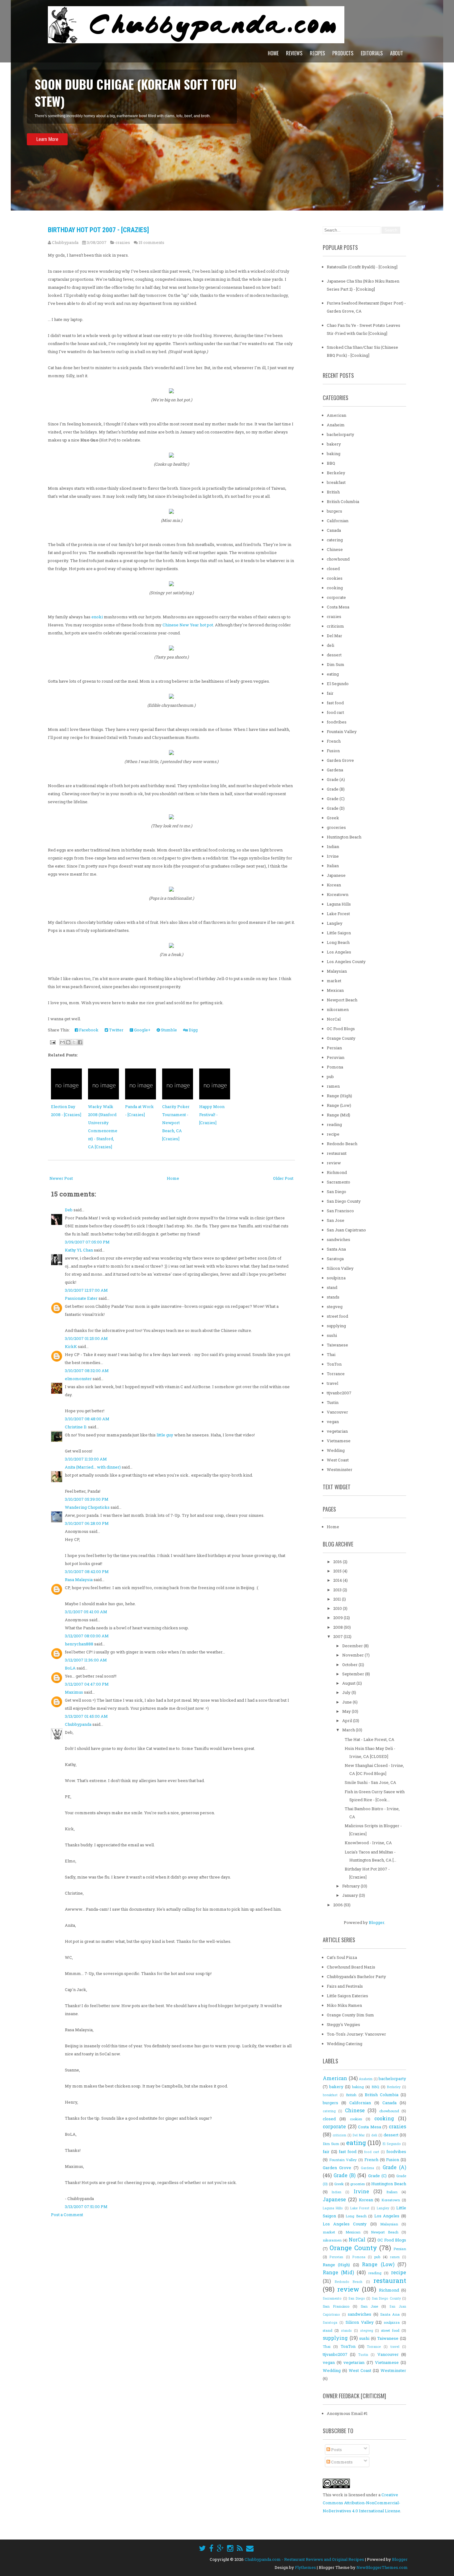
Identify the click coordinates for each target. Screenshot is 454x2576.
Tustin (333, 1402)
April (348, 1721)
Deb (69, 1210)
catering (335, 540)
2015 (338, 1571)
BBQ (331, 463)
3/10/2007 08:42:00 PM (87, 1572)
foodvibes (337, 722)
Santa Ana (336, 1249)
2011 (338, 1599)
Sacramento (338, 1182)
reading (334, 1124)
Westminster (340, 1469)
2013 (338, 1590)
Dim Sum (336, 664)
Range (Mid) (338, 1115)
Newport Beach (342, 1000)
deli (330, 645)
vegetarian (337, 1431)
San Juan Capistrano (346, 1230)
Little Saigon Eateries (347, 1996)
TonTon (334, 1364)
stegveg (335, 1307)
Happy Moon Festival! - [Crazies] (212, 1115)
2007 (338, 1636)
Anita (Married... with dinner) (93, 1467)
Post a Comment (67, 2215)
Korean (334, 885)
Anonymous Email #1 (347, 2413)
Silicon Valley (340, 1268)
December (353, 1646)
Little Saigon (339, 933)
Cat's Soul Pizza (342, 1957)
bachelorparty (340, 434)
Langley (335, 923)
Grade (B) (336, 789)
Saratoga (335, 1259)
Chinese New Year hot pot (188, 625)
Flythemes (305, 2567)
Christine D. (76, 1427)
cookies (335, 578)
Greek (333, 818)
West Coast (338, 1460)
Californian (338, 521)
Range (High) (339, 1096)
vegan (333, 1422)
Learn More (47, 139)
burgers (334, 511)
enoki (97, 617)
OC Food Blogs (341, 1029)
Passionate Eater (81, 1298)
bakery (334, 444)
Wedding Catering (345, 2044)
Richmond (337, 1172)
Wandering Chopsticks (87, 1507)
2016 (338, 1562)
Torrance (336, 1374)
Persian (334, 1048)
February (351, 1886)
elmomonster (78, 1379)
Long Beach (338, 942)
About (397, 53)
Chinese (335, 549)
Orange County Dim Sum (350, 2015)
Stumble (168, 1030)
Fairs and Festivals (345, 1986)
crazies (123, 242)
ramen (333, 1086)
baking (334, 454)
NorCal (334, 1019)
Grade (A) (336, 779)
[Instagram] (230, 2548)
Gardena (335, 770)
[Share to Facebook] (80, 1042)
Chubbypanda (78, 1724)
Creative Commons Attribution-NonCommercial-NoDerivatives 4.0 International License (362, 2503)
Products (343, 53)
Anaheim (336, 425)
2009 (338, 1618)
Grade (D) (336, 808)
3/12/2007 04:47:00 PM (87, 1684)
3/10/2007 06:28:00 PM (87, 1523)
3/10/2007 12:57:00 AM (86, 1290)
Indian (333, 847)
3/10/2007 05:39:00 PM (87, 1499)
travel (332, 1383)
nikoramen (338, 1009)
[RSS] (240, 2548)
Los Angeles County (346, 962)
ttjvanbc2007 (339, 1393)
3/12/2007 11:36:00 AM (86, 1660)
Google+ (142, 1030)
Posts (336, 2450)
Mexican (335, 990)
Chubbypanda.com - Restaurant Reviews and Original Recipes (304, 2559)
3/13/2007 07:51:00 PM (86, 2207)
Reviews (294, 53)
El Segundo (338, 684)
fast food (335, 703)
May (347, 1711)
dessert (334, 655)
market (334, 981)
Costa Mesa (338, 607)
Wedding (336, 1450)
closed (333, 569)
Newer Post (61, 1178)
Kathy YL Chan (79, 1250)
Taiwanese (337, 1345)
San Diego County (344, 1201)
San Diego (336, 1192)
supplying (336, 1326)
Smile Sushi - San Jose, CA (370, 1782)
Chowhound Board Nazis (351, 1967)
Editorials (372, 53)
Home (273, 53)
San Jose (336, 1220)
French (334, 741)
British (333, 492)
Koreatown (338, 894)
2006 (338, 1905)
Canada (334, 530)
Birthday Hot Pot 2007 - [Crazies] (98, 230)
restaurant (337, 1153)
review (334, 1163)
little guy (165, 1435)
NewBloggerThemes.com (382, 2567)
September (354, 1674)
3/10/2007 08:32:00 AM (87, 1371)
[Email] (250, 2548)
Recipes (317, 53)
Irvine (333, 856)
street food (337, 1316)
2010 (338, 1608)
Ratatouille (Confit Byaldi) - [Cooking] (362, 267)
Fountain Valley (342, 731)
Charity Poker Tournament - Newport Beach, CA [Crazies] (176, 1123)
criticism (335, 626)
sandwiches (338, 1239)
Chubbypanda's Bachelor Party (356, 1977)
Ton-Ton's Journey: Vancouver (356, 2034)
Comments (341, 2462)
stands (333, 1297)
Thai (331, 1354)
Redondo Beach (342, 1144)
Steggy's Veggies (343, 2024)
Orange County (341, 1038)
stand (332, 1287)
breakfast (336, 482)
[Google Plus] (220, 2548)
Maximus (74, 1692)
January (351, 1895)
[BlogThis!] (68, 1042)
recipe (333, 1134)
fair (330, 693)
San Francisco (340, 1211)
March (349, 1730)
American (336, 415)
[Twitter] (202, 2548)
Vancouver (337, 1412)
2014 (338, 1580)
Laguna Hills (339, 904)
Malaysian (337, 971)
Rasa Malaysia (79, 1580)
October (350, 1665)
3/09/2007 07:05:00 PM (87, 1242)
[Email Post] (52, 1042)
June (347, 1702)
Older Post (283, 1178)
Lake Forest (338, 914)
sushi (332, 1335)
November (353, 1655)
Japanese (336, 875)
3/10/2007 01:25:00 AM (86, 1338)
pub (330, 1077)
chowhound (338, 559)
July (347, 1692)
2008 (338, 1627)
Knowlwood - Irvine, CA (368, 1843)
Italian (333, 866)
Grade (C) (336, 799)
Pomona (335, 1067)
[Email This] (62, 1042)
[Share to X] (74, 1042)
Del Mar (334, 636)
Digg (193, 1030)
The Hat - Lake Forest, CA (370, 1739)
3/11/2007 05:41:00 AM (86, 1612)
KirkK (71, 1346)
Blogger (376, 1922)
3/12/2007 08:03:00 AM (87, 1636)
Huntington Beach (344, 837)
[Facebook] (211, 2548)
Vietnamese (339, 1441)
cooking (335, 588)
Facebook (88, 1030)
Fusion (333, 751)
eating (333, 674)
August (349, 1683)
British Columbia (343, 501)
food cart (335, 712)
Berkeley (336, 473)
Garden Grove (340, 760)
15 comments (151, 242)
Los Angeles (339, 952)
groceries (336, 827)
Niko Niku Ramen (344, 2005)
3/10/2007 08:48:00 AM (87, 1419)
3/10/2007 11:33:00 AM (86, 1459)
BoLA (70, 1668)
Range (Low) (339, 1105)
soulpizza (336, 1278)
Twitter (116, 1030)
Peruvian (336, 1057)
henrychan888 (79, 1644)
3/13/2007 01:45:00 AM (86, 1716)
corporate (336, 597)
